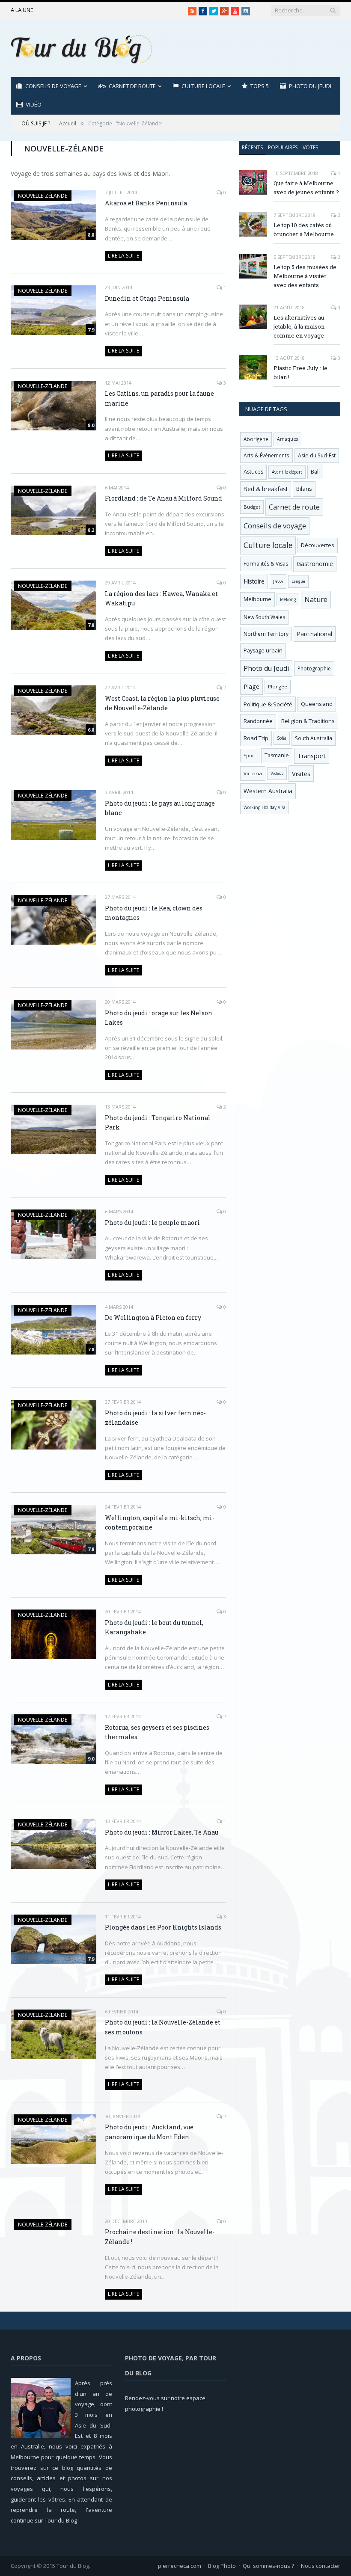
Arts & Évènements (266, 455)
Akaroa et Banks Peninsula (146, 203)
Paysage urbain (263, 651)
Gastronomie (315, 564)
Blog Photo (222, 2566)
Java (278, 581)
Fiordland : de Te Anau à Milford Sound (164, 498)
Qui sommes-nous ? (268, 2566)
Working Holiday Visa (265, 807)
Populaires (283, 147)
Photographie (314, 668)
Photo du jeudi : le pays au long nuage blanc (160, 808)
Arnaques (287, 439)
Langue (298, 581)
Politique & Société (268, 704)
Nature (316, 599)
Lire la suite (123, 256)
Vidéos (277, 773)
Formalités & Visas (266, 564)
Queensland (317, 704)
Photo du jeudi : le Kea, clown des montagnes (154, 913)
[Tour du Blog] (81, 48)
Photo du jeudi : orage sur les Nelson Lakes (159, 1018)
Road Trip (256, 738)
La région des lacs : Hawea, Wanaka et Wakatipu (161, 599)
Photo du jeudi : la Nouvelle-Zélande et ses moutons (163, 2027)
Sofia (282, 738)
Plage (251, 686)
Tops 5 (260, 86)
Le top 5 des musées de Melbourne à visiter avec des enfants (305, 276)
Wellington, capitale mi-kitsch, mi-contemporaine (160, 1523)
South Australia (314, 738)
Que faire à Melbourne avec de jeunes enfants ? (306, 188)
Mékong (288, 599)
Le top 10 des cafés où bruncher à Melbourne (95, 10)
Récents (252, 147)
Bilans (304, 489)
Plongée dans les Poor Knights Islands (163, 1927)
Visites (301, 774)
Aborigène (256, 439)
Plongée (278, 686)
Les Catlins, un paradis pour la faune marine (159, 398)
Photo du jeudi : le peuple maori (152, 1223)
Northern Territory (266, 634)
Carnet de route (132, 86)
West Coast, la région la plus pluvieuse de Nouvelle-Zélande (162, 703)
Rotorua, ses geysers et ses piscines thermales (157, 1732)
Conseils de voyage (53, 86)
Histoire (254, 581)
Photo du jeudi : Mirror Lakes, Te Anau (162, 1832)
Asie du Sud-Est (317, 455)
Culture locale (203, 86)
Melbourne (257, 599)
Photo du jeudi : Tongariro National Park (158, 1123)
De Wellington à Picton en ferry (153, 1318)
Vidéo (34, 104)
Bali (315, 472)
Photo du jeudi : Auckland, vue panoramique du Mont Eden (149, 2132)
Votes (310, 147)
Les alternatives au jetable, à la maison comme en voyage (299, 326)
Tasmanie (277, 755)
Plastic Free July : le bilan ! (300, 372)
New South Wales (264, 617)
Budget (252, 507)
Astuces (253, 472)
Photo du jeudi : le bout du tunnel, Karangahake (154, 1627)
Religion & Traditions (308, 721)
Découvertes (318, 545)
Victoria (253, 773)
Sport (250, 756)
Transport (312, 756)
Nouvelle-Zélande (43, 196)
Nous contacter (321, 2566)
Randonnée (258, 721)
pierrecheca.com (180, 2566)
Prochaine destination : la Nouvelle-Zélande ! (160, 2237)
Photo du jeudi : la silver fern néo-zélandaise (155, 1418)
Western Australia (268, 791)
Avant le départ (287, 472)
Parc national (315, 634)
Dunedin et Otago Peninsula (147, 298)
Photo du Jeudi (310, 86)
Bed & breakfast (266, 489)
